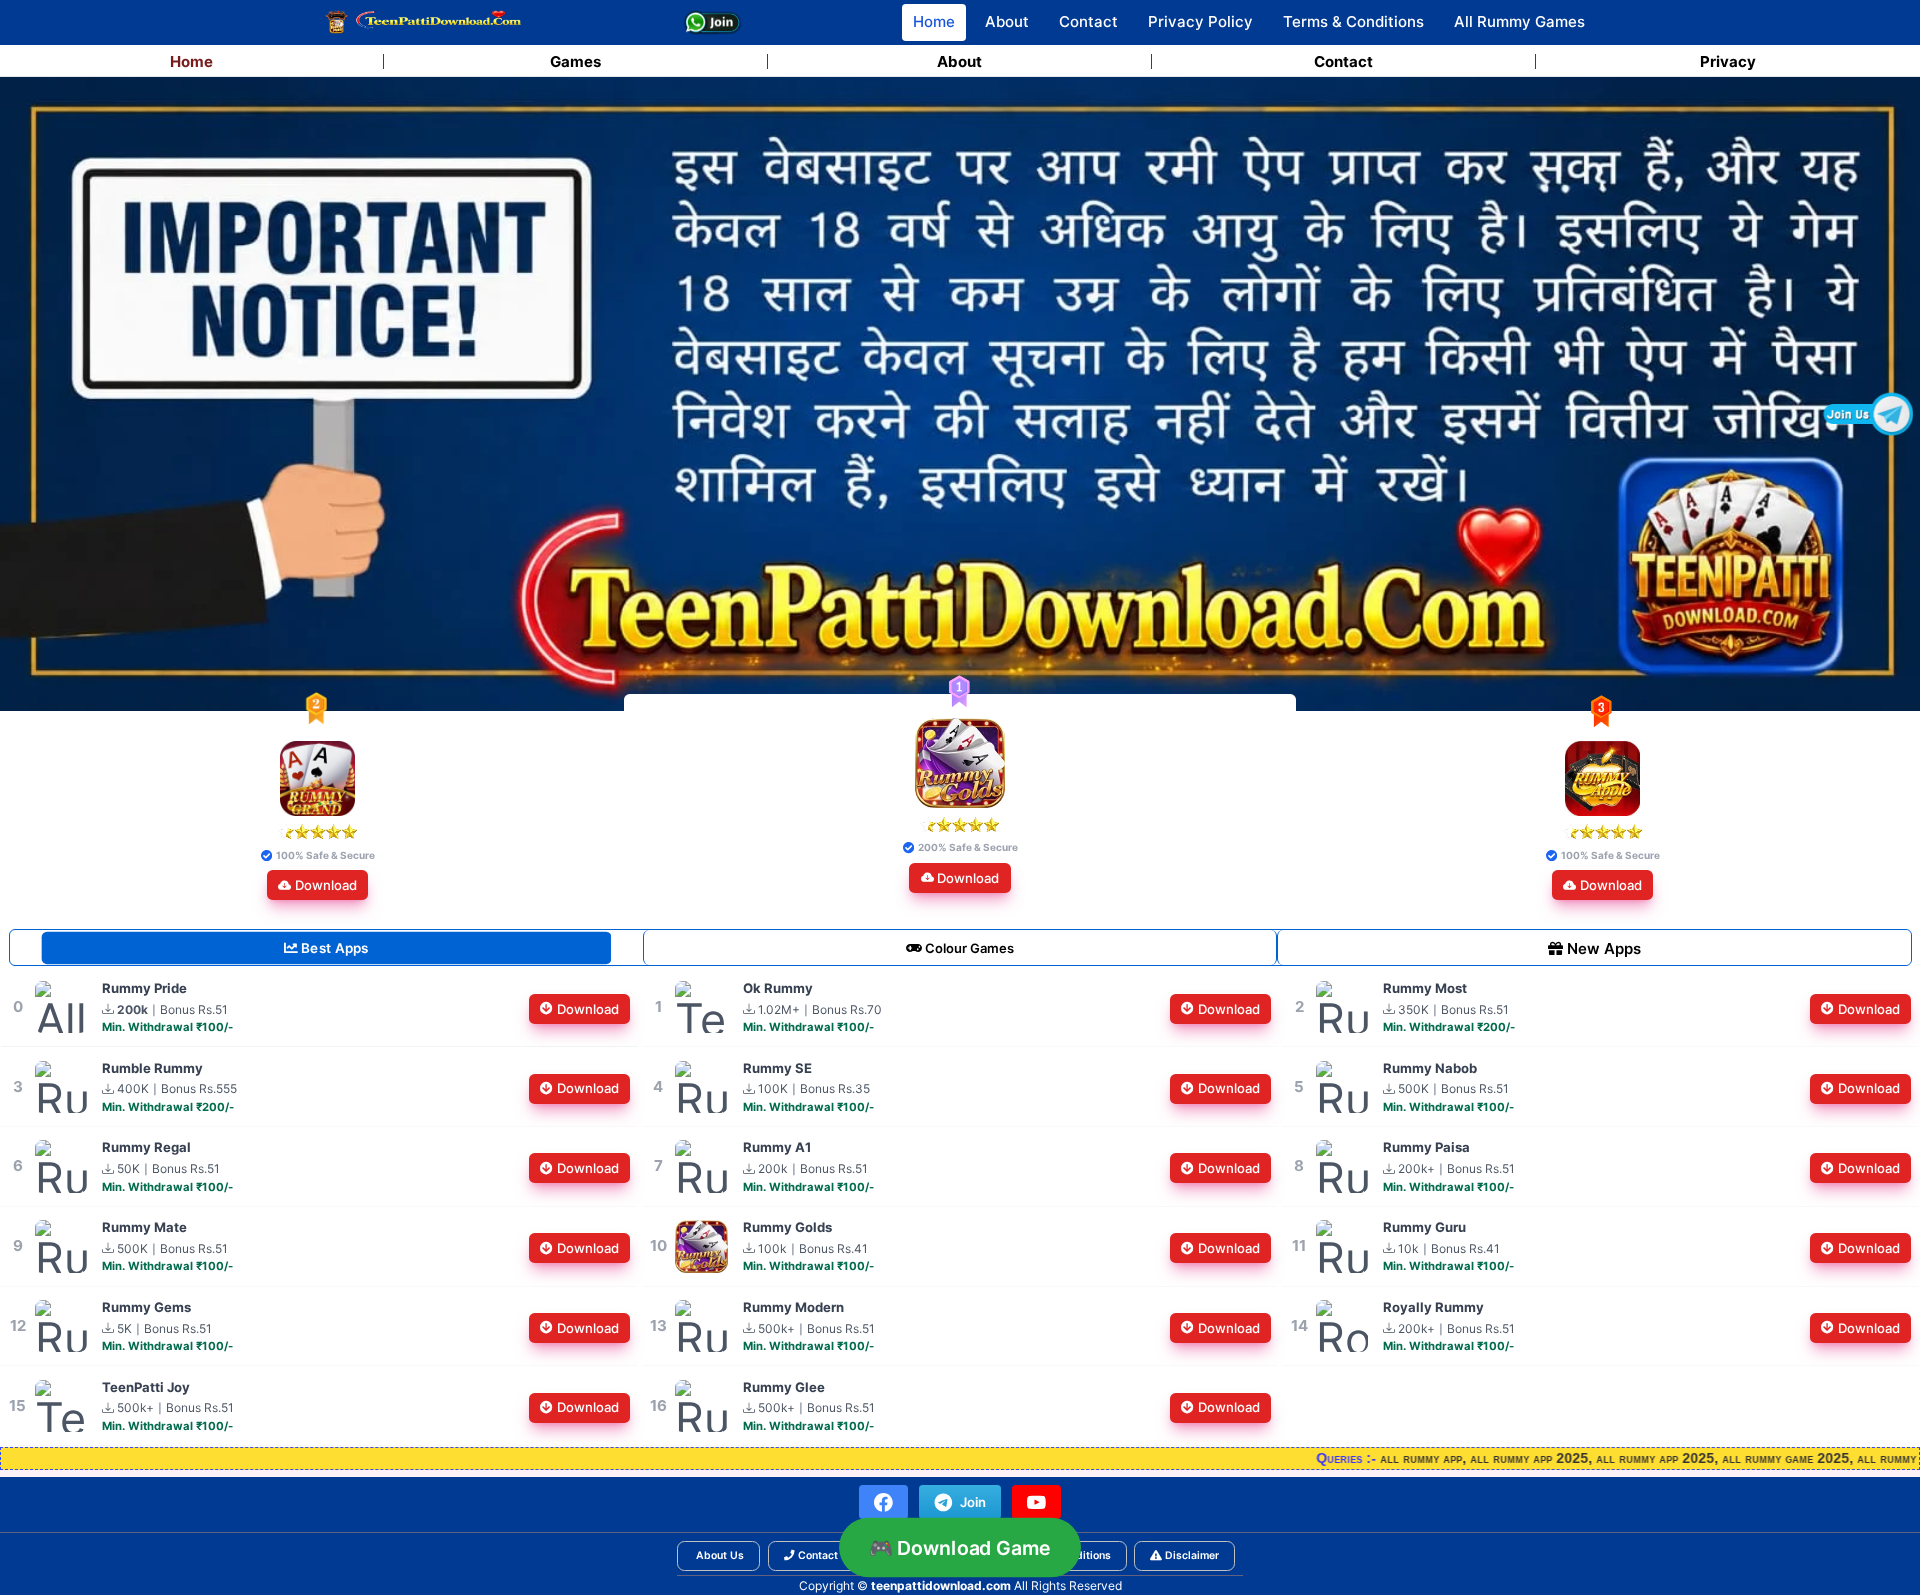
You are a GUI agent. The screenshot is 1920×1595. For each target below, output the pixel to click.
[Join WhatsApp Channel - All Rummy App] (713, 22)
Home (934, 21)
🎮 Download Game (960, 1547)
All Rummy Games (1519, 21)
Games (575, 61)
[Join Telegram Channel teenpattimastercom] (1868, 414)
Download (326, 885)
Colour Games (968, 948)
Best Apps (326, 948)
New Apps (1594, 948)
